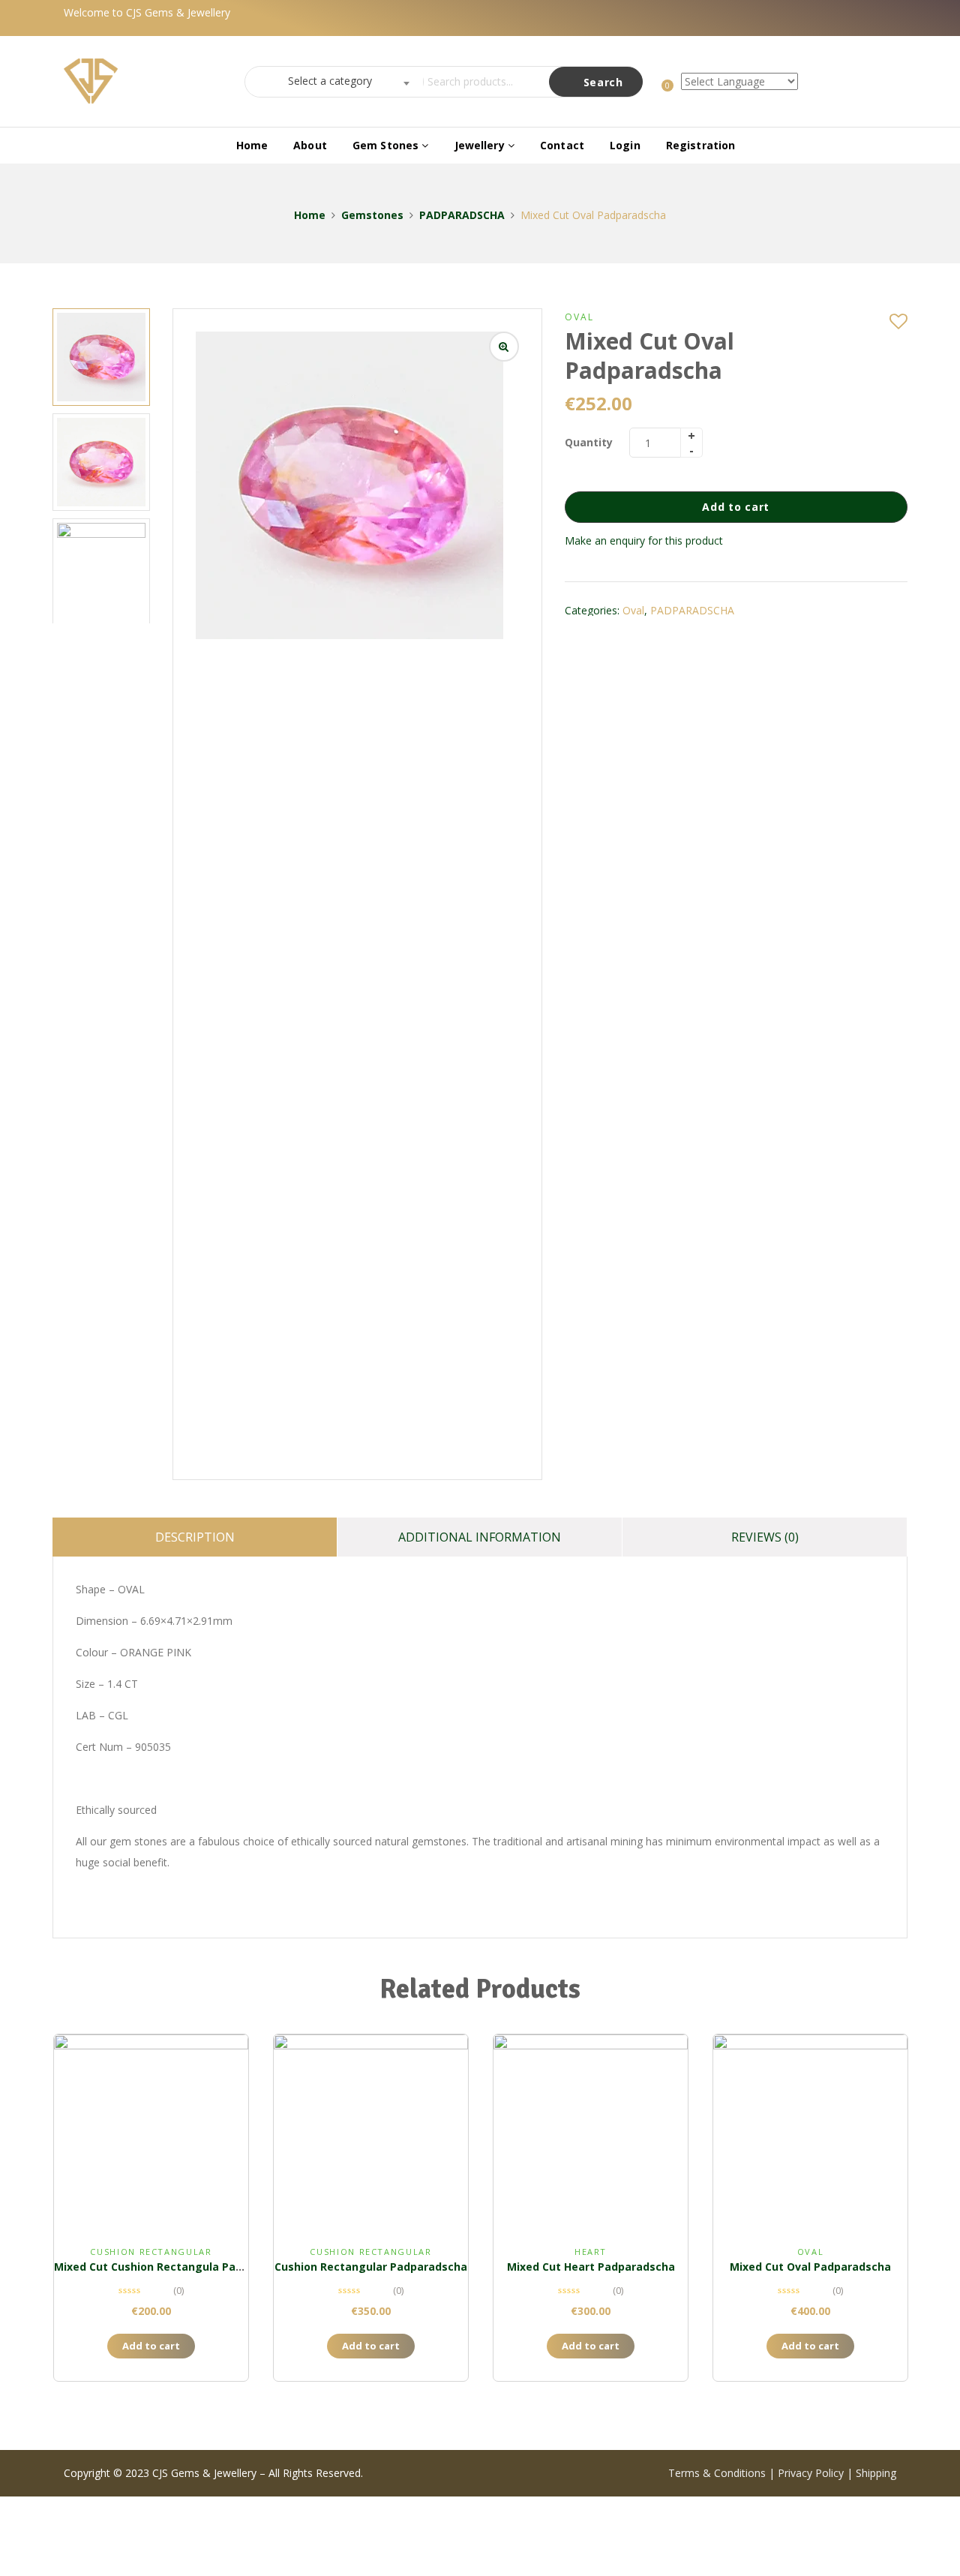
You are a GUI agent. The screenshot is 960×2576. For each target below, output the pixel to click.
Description (195, 1537)
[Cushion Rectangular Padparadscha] (371, 2132)
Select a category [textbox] (330, 81)
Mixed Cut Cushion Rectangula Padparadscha (177, 2267)
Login (625, 145)
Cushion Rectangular (151, 2252)
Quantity (589, 442)
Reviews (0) (765, 1537)
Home (252, 145)
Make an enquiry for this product (644, 540)
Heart (591, 2252)
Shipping (876, 2473)
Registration (701, 145)
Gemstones (372, 215)
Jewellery (481, 145)
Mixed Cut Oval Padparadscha (810, 2267)
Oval (579, 317)
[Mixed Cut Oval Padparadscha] (810, 2132)
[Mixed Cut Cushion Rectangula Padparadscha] (151, 2132)
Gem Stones (387, 145)
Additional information (480, 1537)
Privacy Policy (811, 2473)
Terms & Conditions (718, 2473)
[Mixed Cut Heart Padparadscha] (591, 2132)
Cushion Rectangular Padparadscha (371, 2267)
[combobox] (330, 82)
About (310, 145)
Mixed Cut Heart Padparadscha (591, 2267)
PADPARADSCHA (462, 215)
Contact (562, 145)
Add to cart (736, 507)
